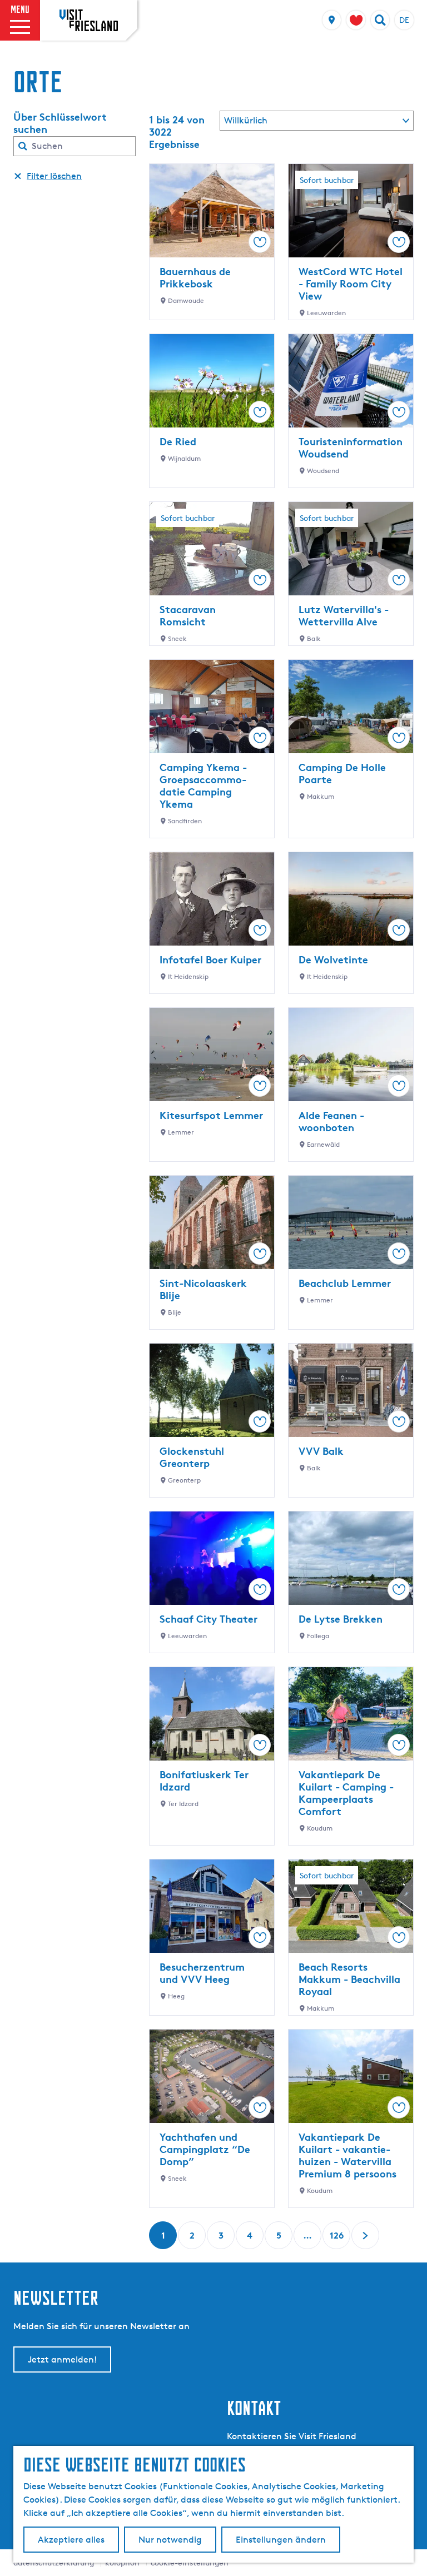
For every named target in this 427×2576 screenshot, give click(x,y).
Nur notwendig (170, 2540)
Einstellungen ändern (281, 2540)
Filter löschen (54, 176)
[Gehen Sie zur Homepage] (89, 20)
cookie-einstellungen (190, 2562)
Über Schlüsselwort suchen (60, 123)
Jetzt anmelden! (62, 2359)
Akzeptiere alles (71, 2540)
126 (337, 2239)
